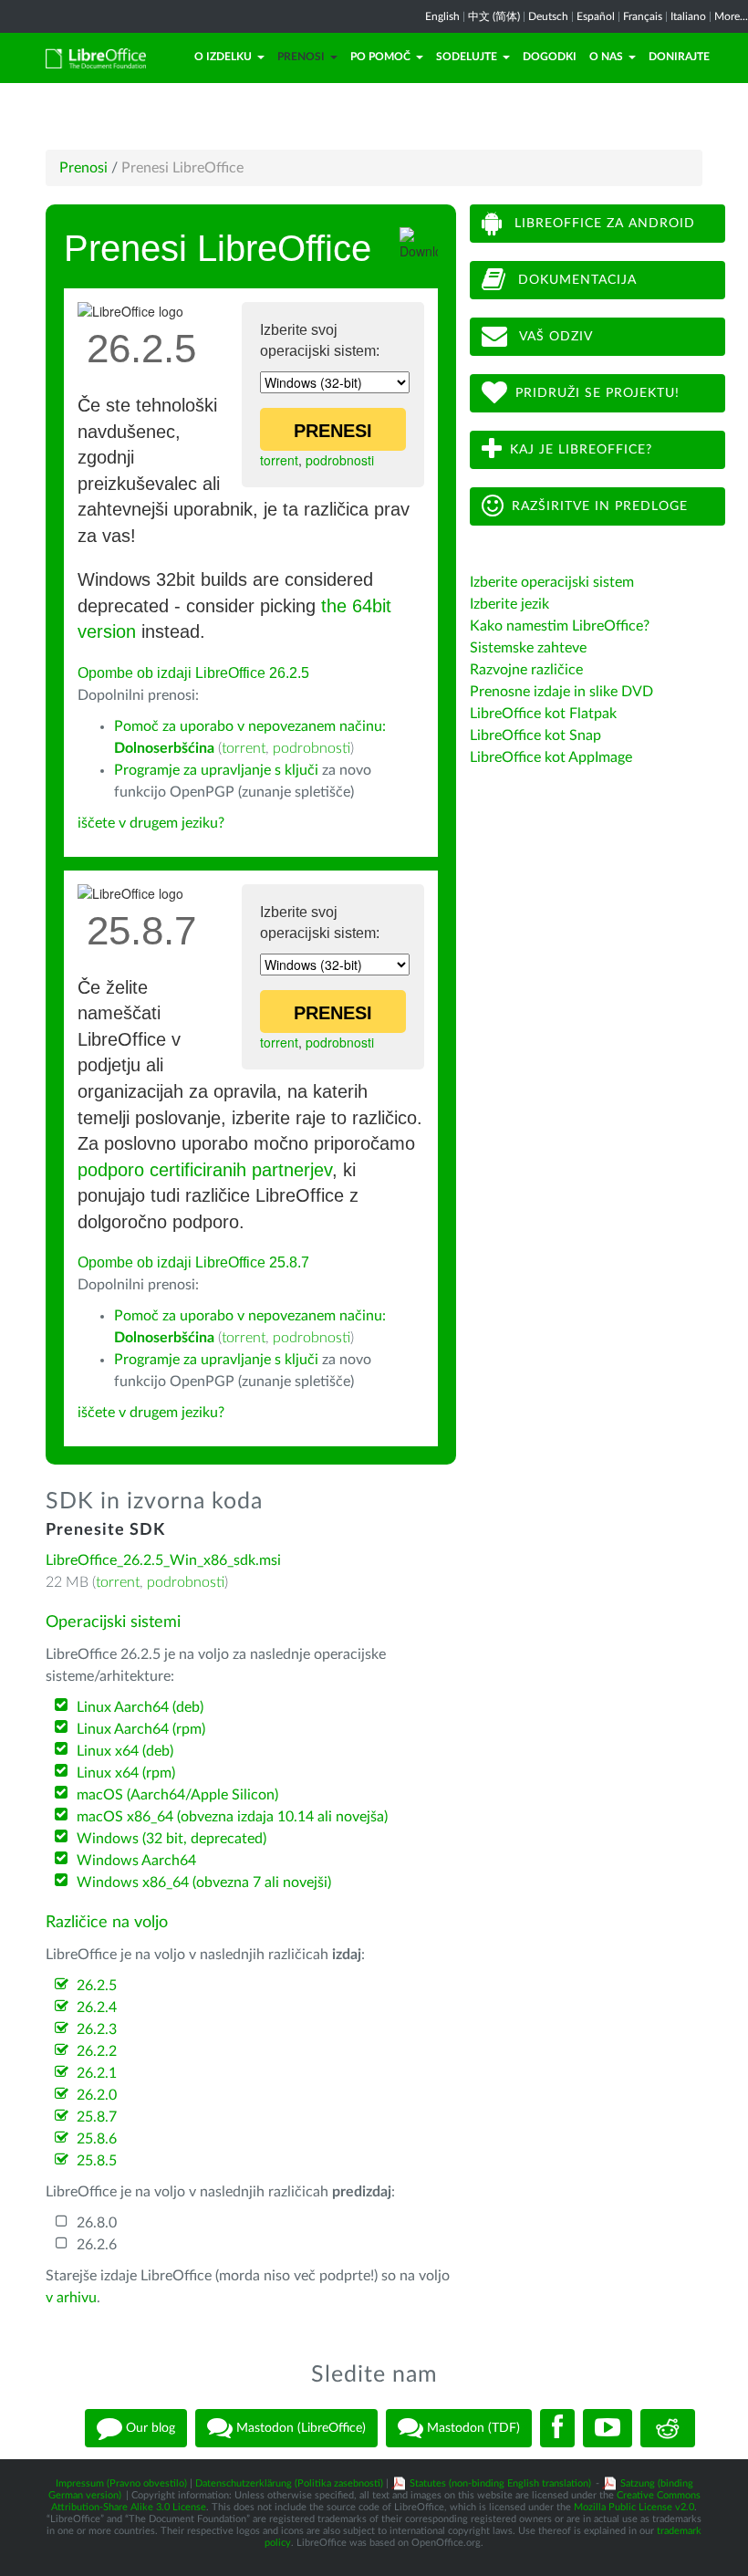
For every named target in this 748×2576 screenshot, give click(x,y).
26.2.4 (97, 2008)
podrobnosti (340, 460)
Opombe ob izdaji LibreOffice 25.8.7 (193, 1262)
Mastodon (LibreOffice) (299, 2427)
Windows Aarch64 (136, 1861)
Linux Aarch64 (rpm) (141, 1729)
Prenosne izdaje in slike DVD (561, 692)
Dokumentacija (575, 280)
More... (731, 16)
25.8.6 (97, 2139)
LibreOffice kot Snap (535, 735)
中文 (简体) (494, 16)
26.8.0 (97, 2223)
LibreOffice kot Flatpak (543, 714)
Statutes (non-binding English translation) (500, 2483)
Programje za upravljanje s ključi (216, 770)
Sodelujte (467, 57)
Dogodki (550, 57)
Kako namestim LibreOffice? (560, 626)
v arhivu (71, 2298)
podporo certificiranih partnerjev (205, 1170)
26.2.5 (97, 1986)
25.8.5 (97, 2161)
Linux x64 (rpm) (126, 1773)
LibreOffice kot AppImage (551, 757)
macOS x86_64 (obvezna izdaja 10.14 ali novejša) (232, 1817)
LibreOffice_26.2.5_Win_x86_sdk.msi (163, 1560)
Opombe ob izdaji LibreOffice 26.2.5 (193, 673)
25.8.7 (97, 2117)
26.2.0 (97, 2095)
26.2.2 (97, 2051)
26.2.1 (97, 2073)
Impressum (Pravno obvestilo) (121, 2483)
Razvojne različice (526, 670)
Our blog (149, 2427)
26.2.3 (97, 2029)
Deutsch (548, 16)
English (442, 16)
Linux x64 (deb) (125, 1751)
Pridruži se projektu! (597, 393)
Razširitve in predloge (600, 506)
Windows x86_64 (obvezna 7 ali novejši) (204, 1882)
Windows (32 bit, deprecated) (171, 1839)
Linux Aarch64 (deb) (140, 1707)
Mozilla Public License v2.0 (634, 2507)
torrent (279, 460)
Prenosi (301, 57)
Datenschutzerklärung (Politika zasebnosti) (289, 2483)
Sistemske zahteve (528, 648)
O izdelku (223, 57)
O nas (606, 57)
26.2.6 (97, 2245)
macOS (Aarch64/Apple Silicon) (177, 1795)
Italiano (688, 16)
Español (596, 16)
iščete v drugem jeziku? (151, 823)
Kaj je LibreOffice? (581, 450)
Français (643, 16)
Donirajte (679, 57)
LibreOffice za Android (603, 224)
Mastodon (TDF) (472, 2427)
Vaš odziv (554, 337)
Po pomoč (380, 57)
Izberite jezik (509, 604)
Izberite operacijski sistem (552, 582)
